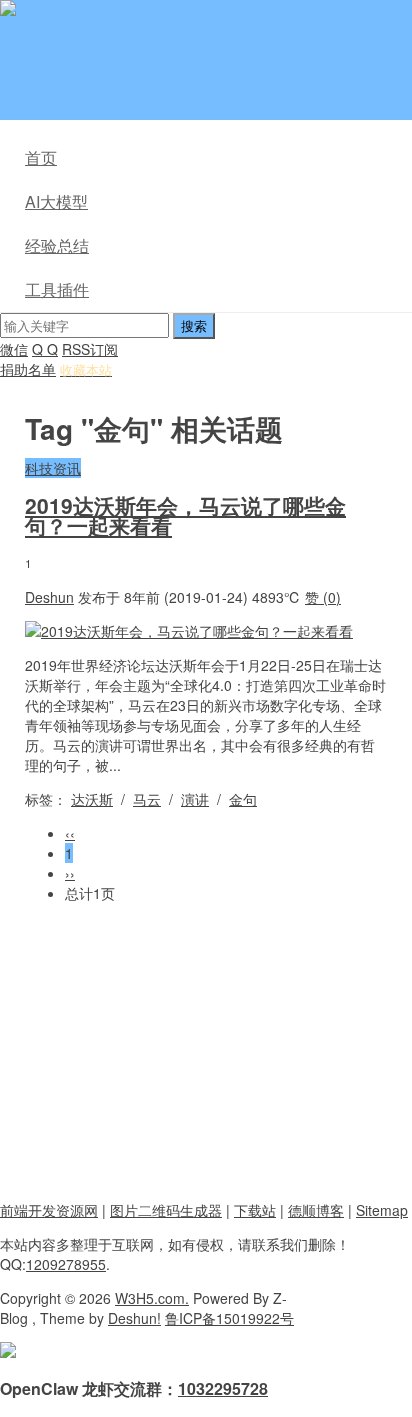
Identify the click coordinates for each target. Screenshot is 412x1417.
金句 (243, 799)
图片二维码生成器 (166, 1210)
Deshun (49, 597)
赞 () (323, 597)
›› (70, 873)
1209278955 (66, 1264)
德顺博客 (316, 1210)
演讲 (195, 799)
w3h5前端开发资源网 (214, 10)
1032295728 (223, 1388)
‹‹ (70, 833)
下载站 (255, 1210)
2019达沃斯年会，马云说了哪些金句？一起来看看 (185, 515)
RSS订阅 (90, 349)
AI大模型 (56, 201)
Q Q (45, 349)
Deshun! (134, 1318)
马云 (147, 799)
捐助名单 (28, 369)
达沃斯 (92, 799)
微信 (14, 349)
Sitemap (382, 1210)
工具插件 (57, 289)
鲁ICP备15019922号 (229, 1318)
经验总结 (57, 245)
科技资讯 (53, 468)
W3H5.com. (152, 1298)
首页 (41, 157)
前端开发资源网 (49, 1210)
